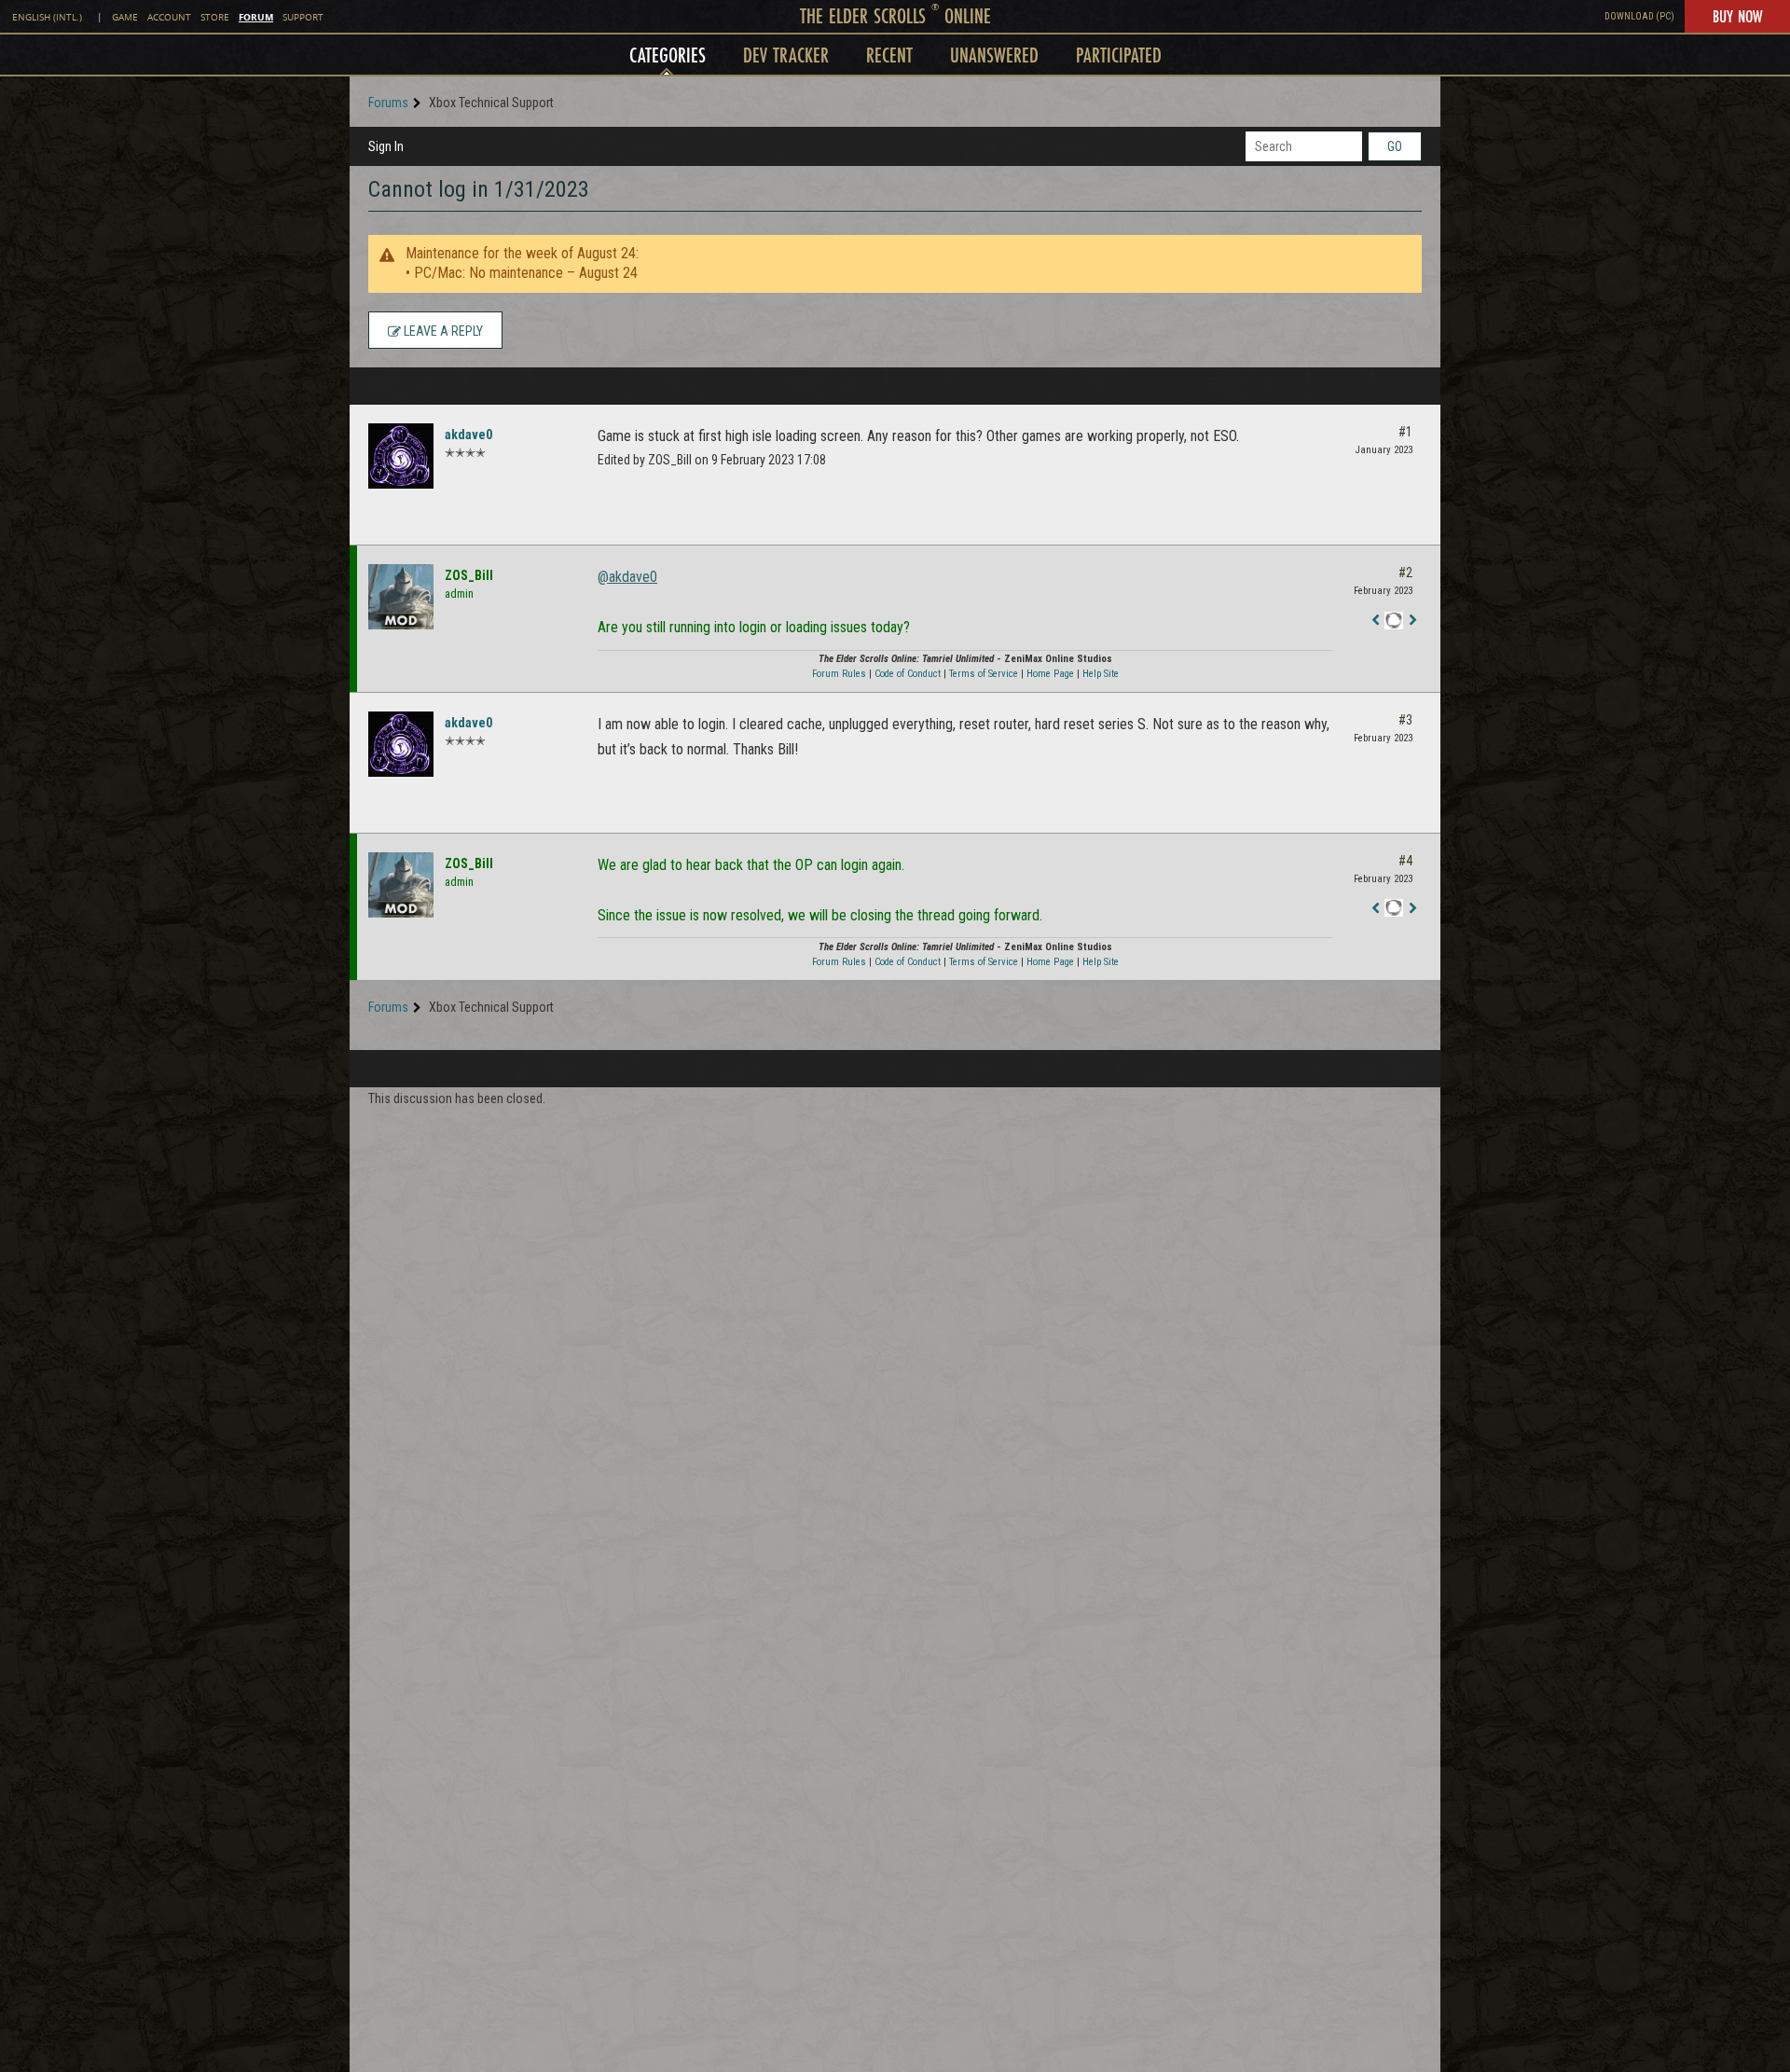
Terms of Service (984, 674)
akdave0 (468, 435)
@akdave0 (627, 577)
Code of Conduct (908, 674)
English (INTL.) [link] (47, 17)
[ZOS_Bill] (401, 597)
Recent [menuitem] (889, 55)
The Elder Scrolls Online (895, 15)
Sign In (386, 146)
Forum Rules (839, 674)
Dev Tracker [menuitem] (786, 55)
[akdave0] (401, 456)
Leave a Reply (442, 331)
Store (215, 17)
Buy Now (1737, 16)
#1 (1405, 432)
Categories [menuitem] (668, 55)
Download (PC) (1639, 16)
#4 (1405, 861)
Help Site (1101, 674)
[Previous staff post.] (1375, 621)
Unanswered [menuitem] (994, 55)
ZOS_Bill (469, 575)
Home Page (1050, 674)
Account (169, 17)
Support (303, 17)
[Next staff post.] (1412, 621)
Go (1395, 146)
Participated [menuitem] (1119, 55)
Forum (256, 17)
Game (125, 17)
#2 (1405, 573)
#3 (1405, 720)
